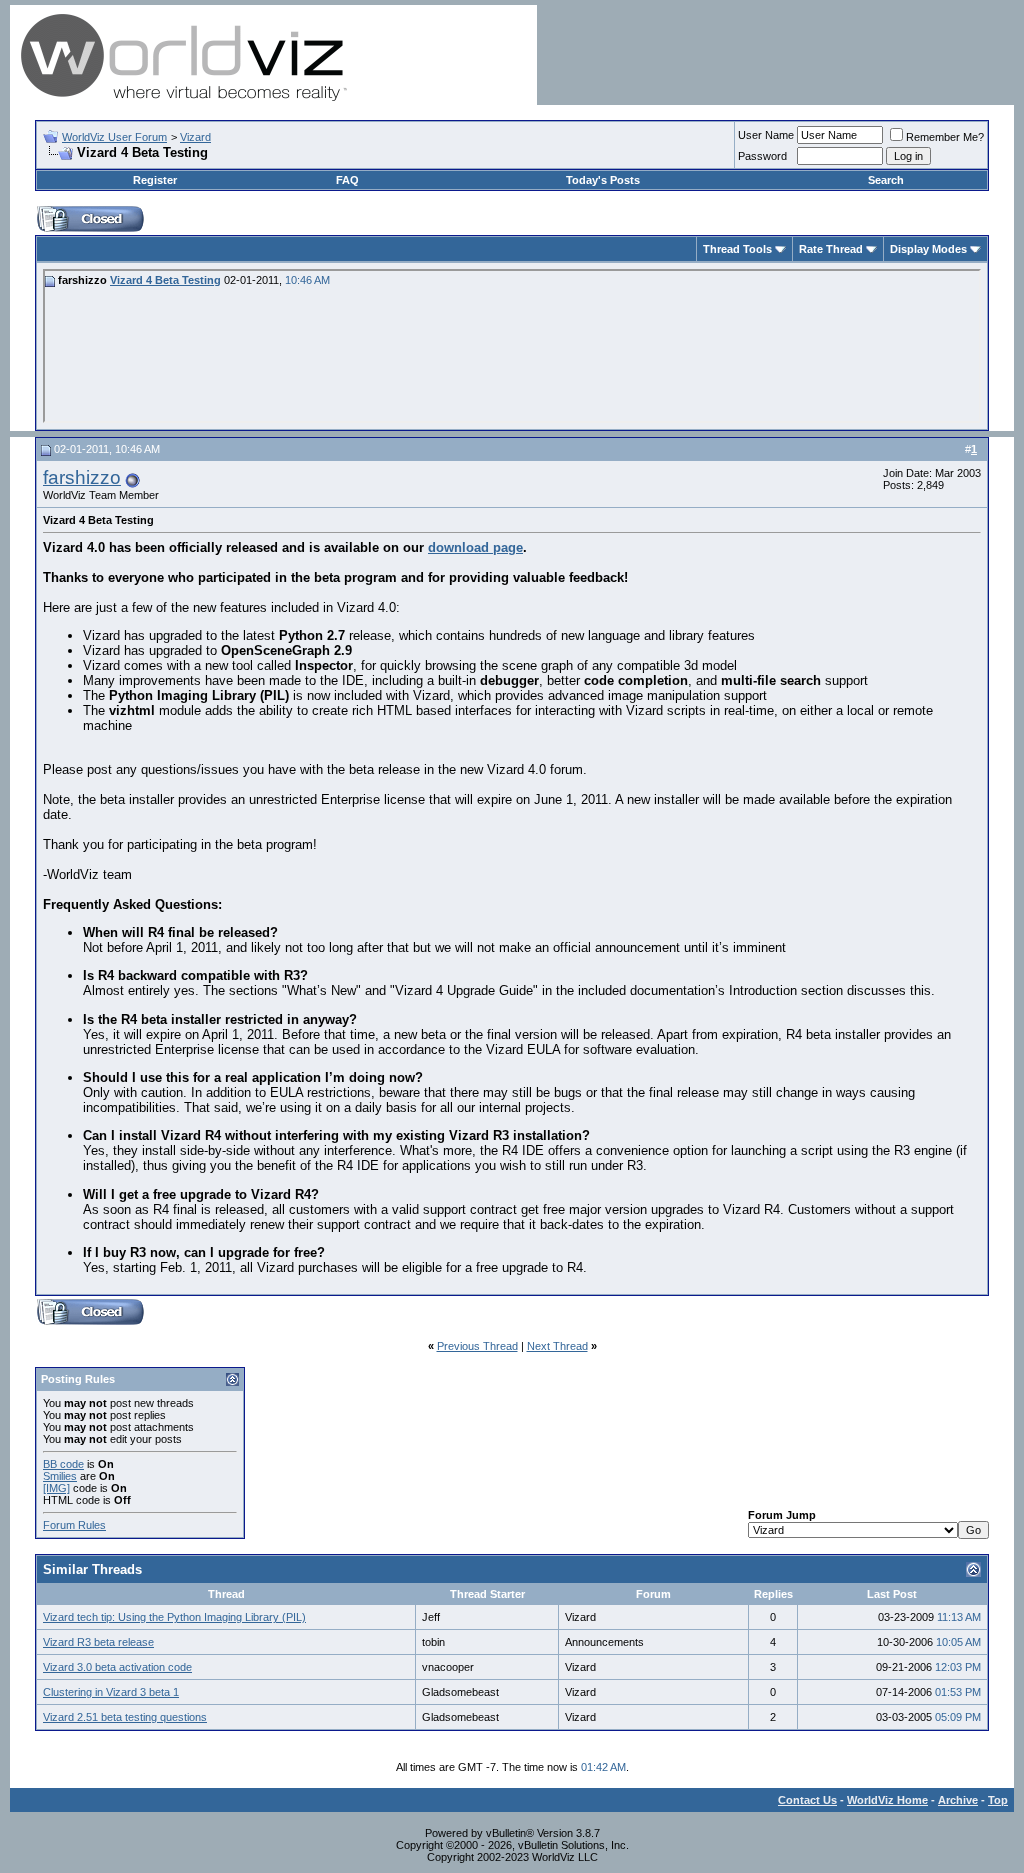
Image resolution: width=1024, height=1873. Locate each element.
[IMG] (56, 1488)
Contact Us (807, 1800)
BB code (63, 1464)
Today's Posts (603, 180)
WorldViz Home (887, 1800)
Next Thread (557, 1346)
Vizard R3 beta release (98, 1642)
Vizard (195, 137)
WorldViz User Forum (114, 137)
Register (155, 180)
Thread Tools (737, 249)
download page (475, 547)
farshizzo (82, 477)
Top (998, 1800)
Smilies (60, 1476)
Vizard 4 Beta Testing (165, 280)
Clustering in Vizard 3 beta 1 (111, 1692)
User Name (766, 135)
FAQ (347, 180)
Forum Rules (74, 1525)
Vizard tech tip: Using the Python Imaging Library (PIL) (174, 1617)
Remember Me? (945, 137)
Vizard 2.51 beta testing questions (125, 1717)
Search (886, 180)
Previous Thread (477, 1346)
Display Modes (928, 249)
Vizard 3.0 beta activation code (117, 1667)
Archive (958, 1800)
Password (762, 156)
